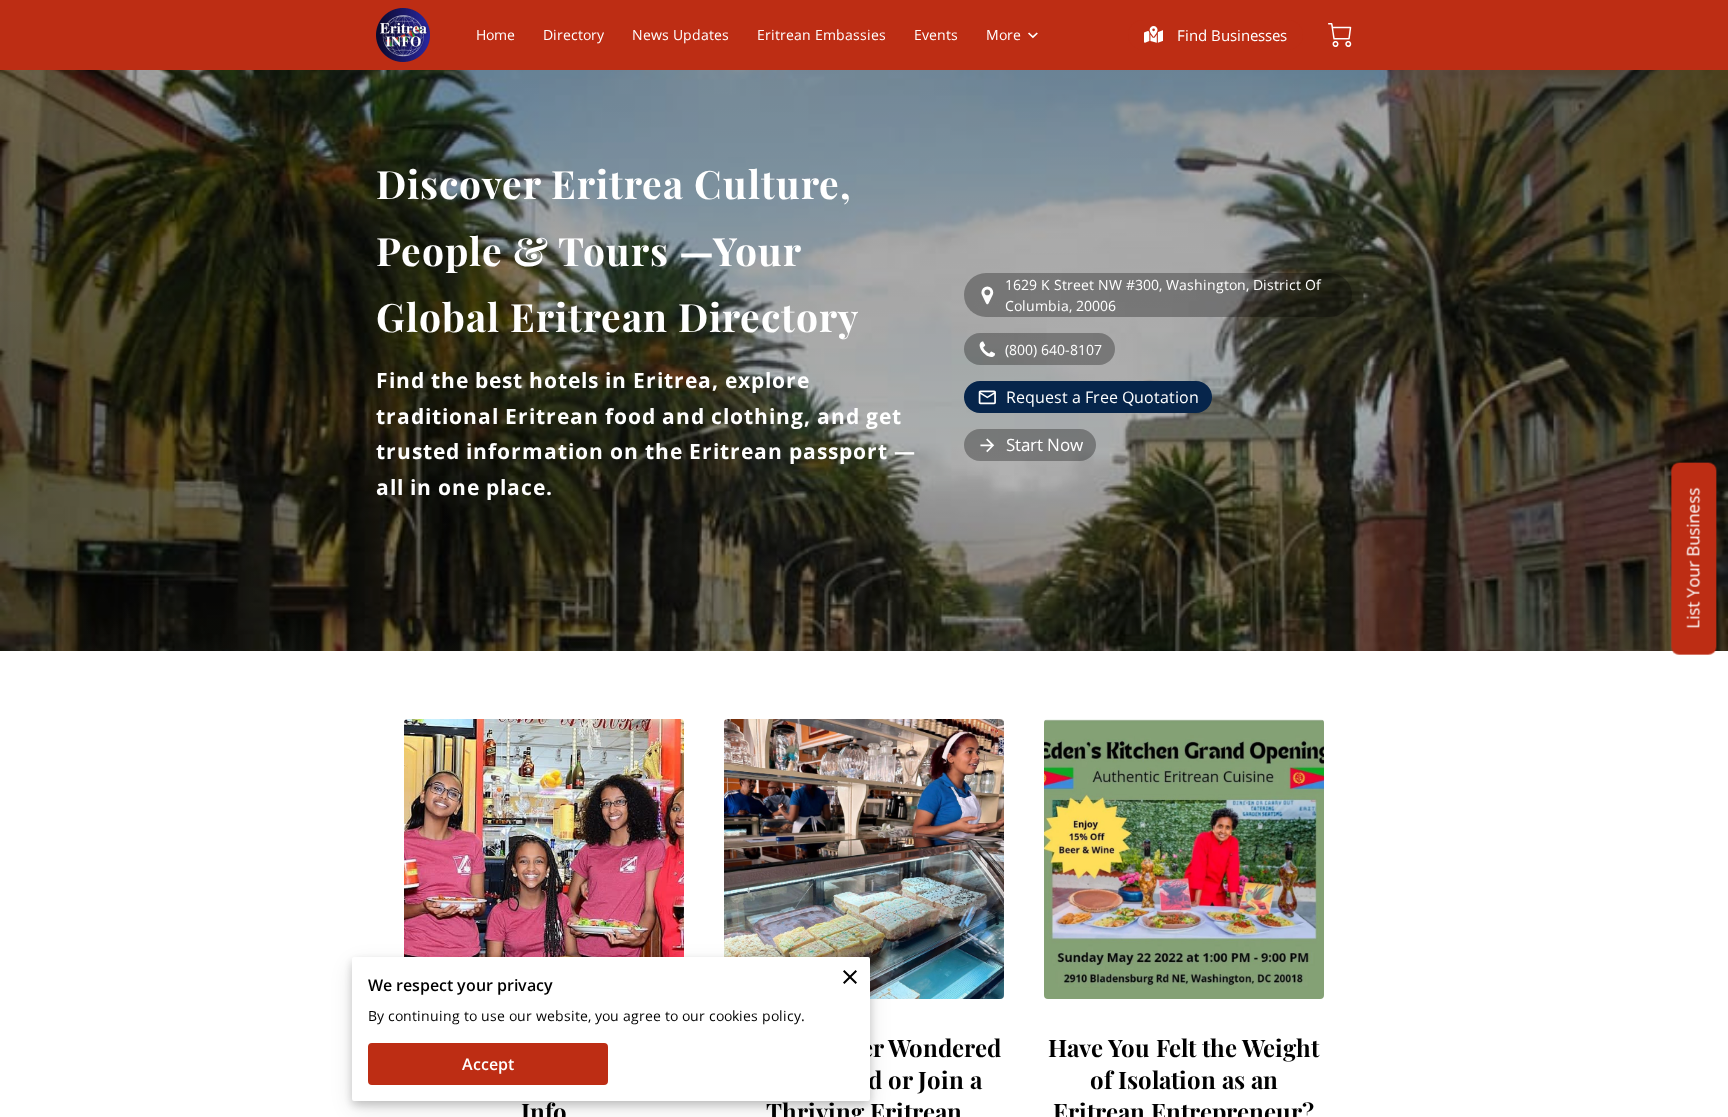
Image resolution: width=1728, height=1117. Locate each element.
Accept (488, 1064)
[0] (1340, 35)
